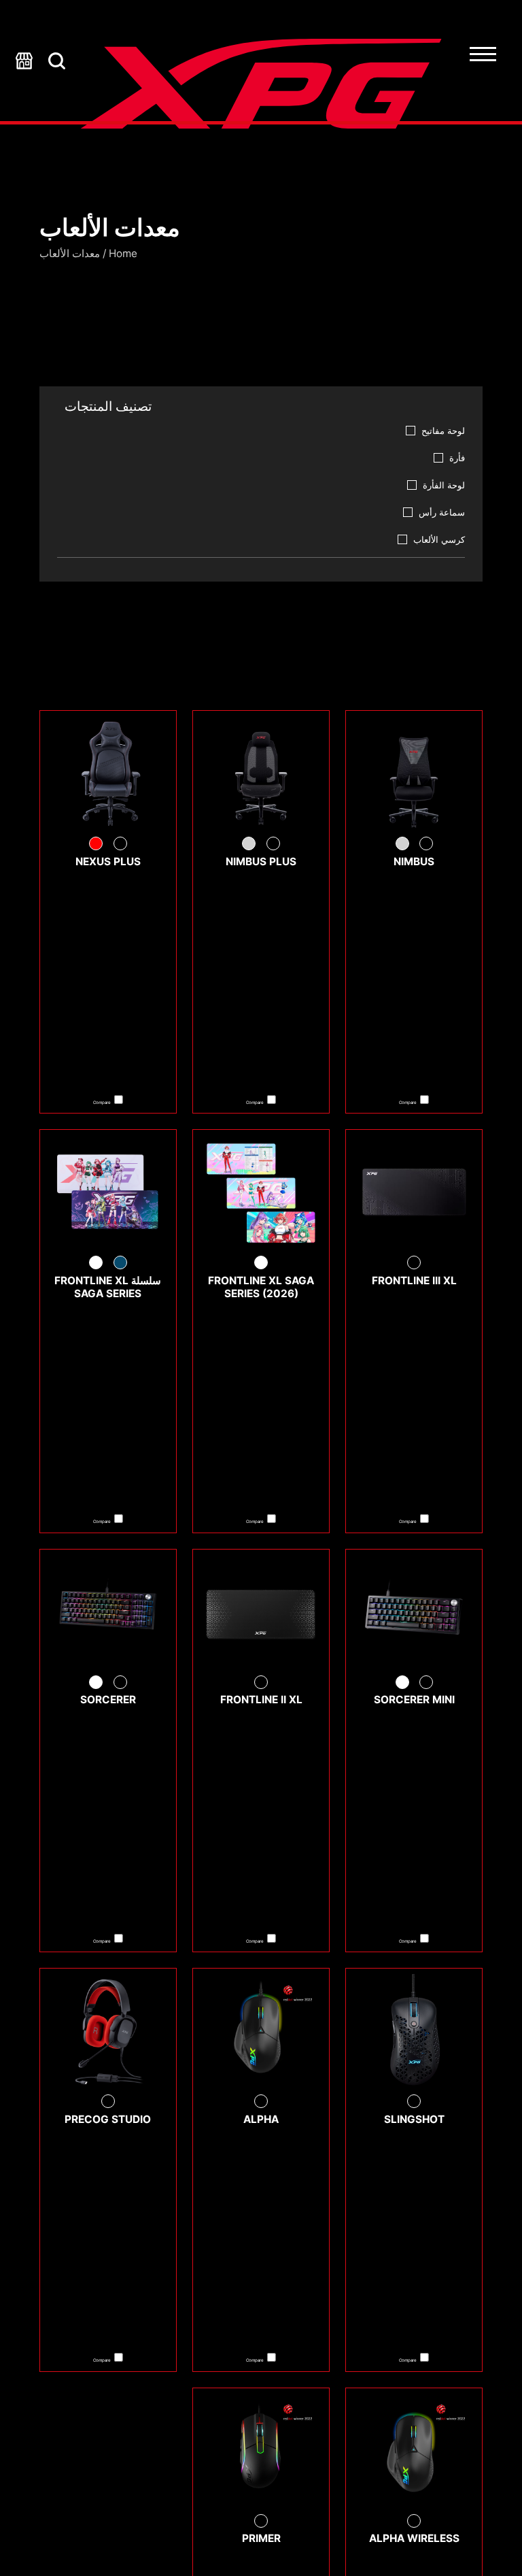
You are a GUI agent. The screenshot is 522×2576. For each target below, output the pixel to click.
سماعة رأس (442, 512)
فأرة (457, 458)
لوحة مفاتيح (443, 431)
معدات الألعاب (70, 253)
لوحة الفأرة (444, 485)
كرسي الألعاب (439, 539)
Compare (408, 1102)
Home (123, 253)
